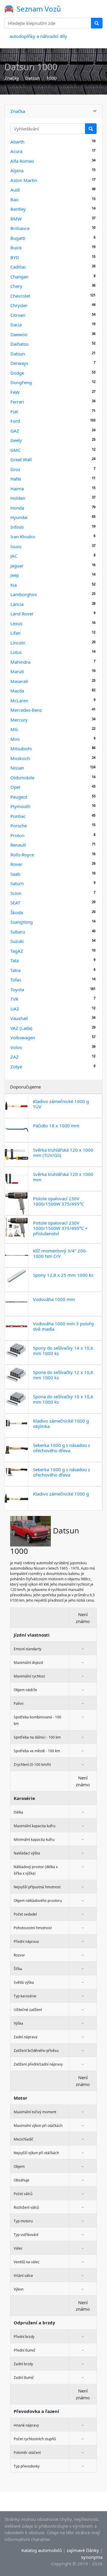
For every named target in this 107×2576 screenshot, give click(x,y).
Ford (15, 421)
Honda (17, 508)
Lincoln (18, 643)
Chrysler (19, 305)
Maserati (19, 681)
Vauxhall (19, 1018)
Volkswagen (23, 1038)
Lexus (16, 623)
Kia (14, 585)
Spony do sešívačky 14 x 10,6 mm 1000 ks (63, 1351)
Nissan (17, 768)
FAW (15, 392)
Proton (17, 835)
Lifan (15, 633)
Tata (15, 960)
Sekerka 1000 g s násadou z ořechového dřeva (62, 1448)
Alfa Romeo (22, 161)
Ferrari (17, 402)
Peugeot (19, 797)
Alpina (17, 170)
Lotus (16, 652)
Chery (16, 286)
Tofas (16, 980)
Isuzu (16, 546)
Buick (16, 248)
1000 (51, 78)
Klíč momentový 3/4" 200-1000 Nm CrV (60, 1253)
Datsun (33, 78)
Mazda (17, 691)
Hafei (16, 479)
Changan (19, 277)
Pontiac (18, 816)
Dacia (16, 325)
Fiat (14, 411)
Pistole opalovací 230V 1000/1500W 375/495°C (58, 1201)
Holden (18, 498)
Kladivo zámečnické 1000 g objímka (61, 1423)
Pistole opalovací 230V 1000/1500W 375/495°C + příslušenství (60, 1228)
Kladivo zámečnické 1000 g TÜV (61, 1104)
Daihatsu (19, 344)
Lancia (17, 604)
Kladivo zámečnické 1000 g (61, 1494)
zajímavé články (83, 2550)
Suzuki (17, 941)
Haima (17, 489)
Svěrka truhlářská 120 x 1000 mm (63, 1177)
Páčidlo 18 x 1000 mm (56, 1126)
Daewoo (19, 334)
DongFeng (21, 382)
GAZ (15, 431)
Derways (19, 363)
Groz (15, 469)
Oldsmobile (22, 778)
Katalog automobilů (42, 2550)
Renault (18, 845)
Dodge (17, 373)
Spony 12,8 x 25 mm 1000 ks (63, 1275)
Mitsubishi (21, 748)
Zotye (16, 1067)
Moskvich (20, 758)
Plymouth (20, 806)
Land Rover (22, 614)
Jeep (15, 575)
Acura (16, 151)
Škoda (17, 912)
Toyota (17, 989)
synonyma (92, 2557)
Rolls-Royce (22, 855)
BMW (16, 219)
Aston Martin (24, 180)
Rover (16, 864)
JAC (14, 556)
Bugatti (18, 238)
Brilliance (20, 228)
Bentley (18, 209)
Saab (15, 874)
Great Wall (21, 459)
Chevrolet (20, 296)
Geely (16, 440)
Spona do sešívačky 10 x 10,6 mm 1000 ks (63, 1399)
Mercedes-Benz (26, 710)
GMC (15, 450)
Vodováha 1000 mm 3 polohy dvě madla (64, 1326)
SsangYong (22, 922)
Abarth (17, 142)
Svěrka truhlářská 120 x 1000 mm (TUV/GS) (63, 1153)
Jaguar (17, 566)
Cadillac (18, 267)
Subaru (18, 932)
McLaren (19, 700)
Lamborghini (24, 594)
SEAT (15, 903)
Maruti (17, 671)
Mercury (19, 720)
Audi (15, 190)
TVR (14, 999)
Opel (15, 787)
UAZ (15, 1009)
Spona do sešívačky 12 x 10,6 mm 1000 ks (63, 1375)
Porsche (19, 826)
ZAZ (15, 1057)
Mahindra (20, 662)
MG (14, 729)
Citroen (18, 315)
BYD (15, 257)
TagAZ (17, 951)
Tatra (15, 970)
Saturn (17, 883)
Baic (15, 199)
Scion (16, 893)
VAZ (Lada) (21, 1028)
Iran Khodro (23, 537)
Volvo (16, 1047)
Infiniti (17, 527)
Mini (15, 739)
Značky (12, 78)
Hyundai (19, 517)
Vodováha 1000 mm (54, 1299)
